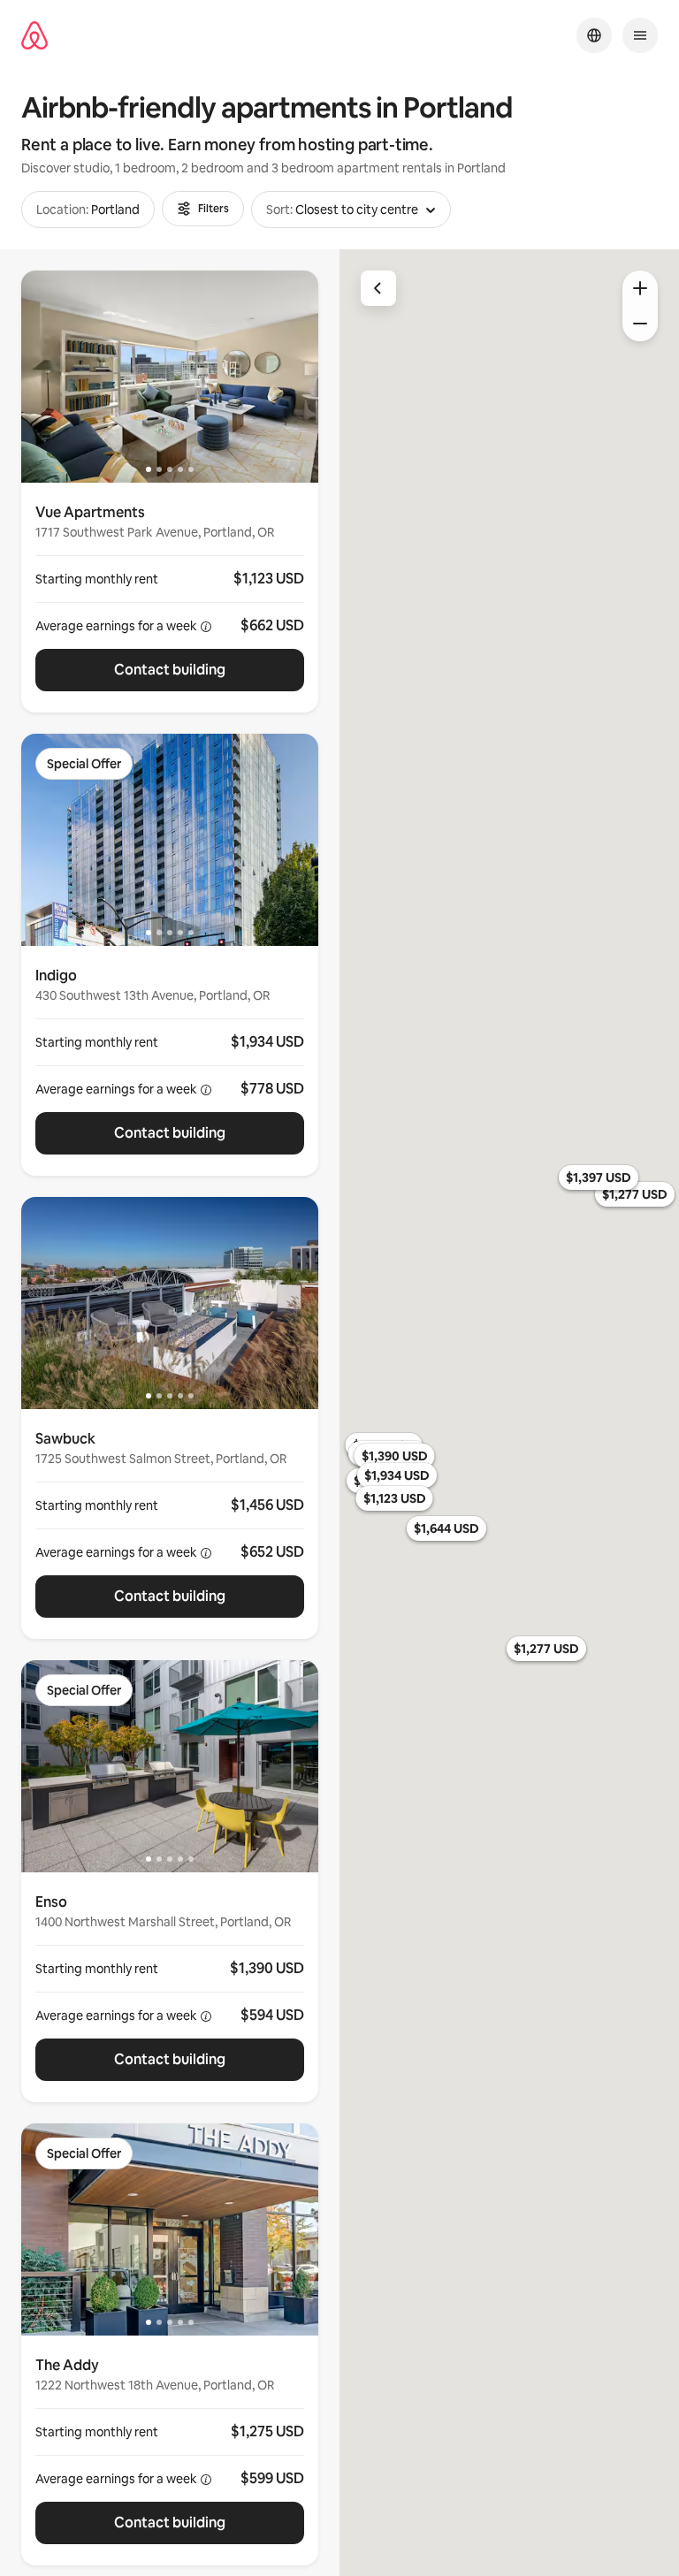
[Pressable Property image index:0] (170, 377)
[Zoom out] (640, 324)
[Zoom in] (640, 288)
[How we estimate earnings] (206, 627)
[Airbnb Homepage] (34, 36)
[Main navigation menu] (640, 35)
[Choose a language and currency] (594, 35)
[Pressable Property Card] (170, 598)
